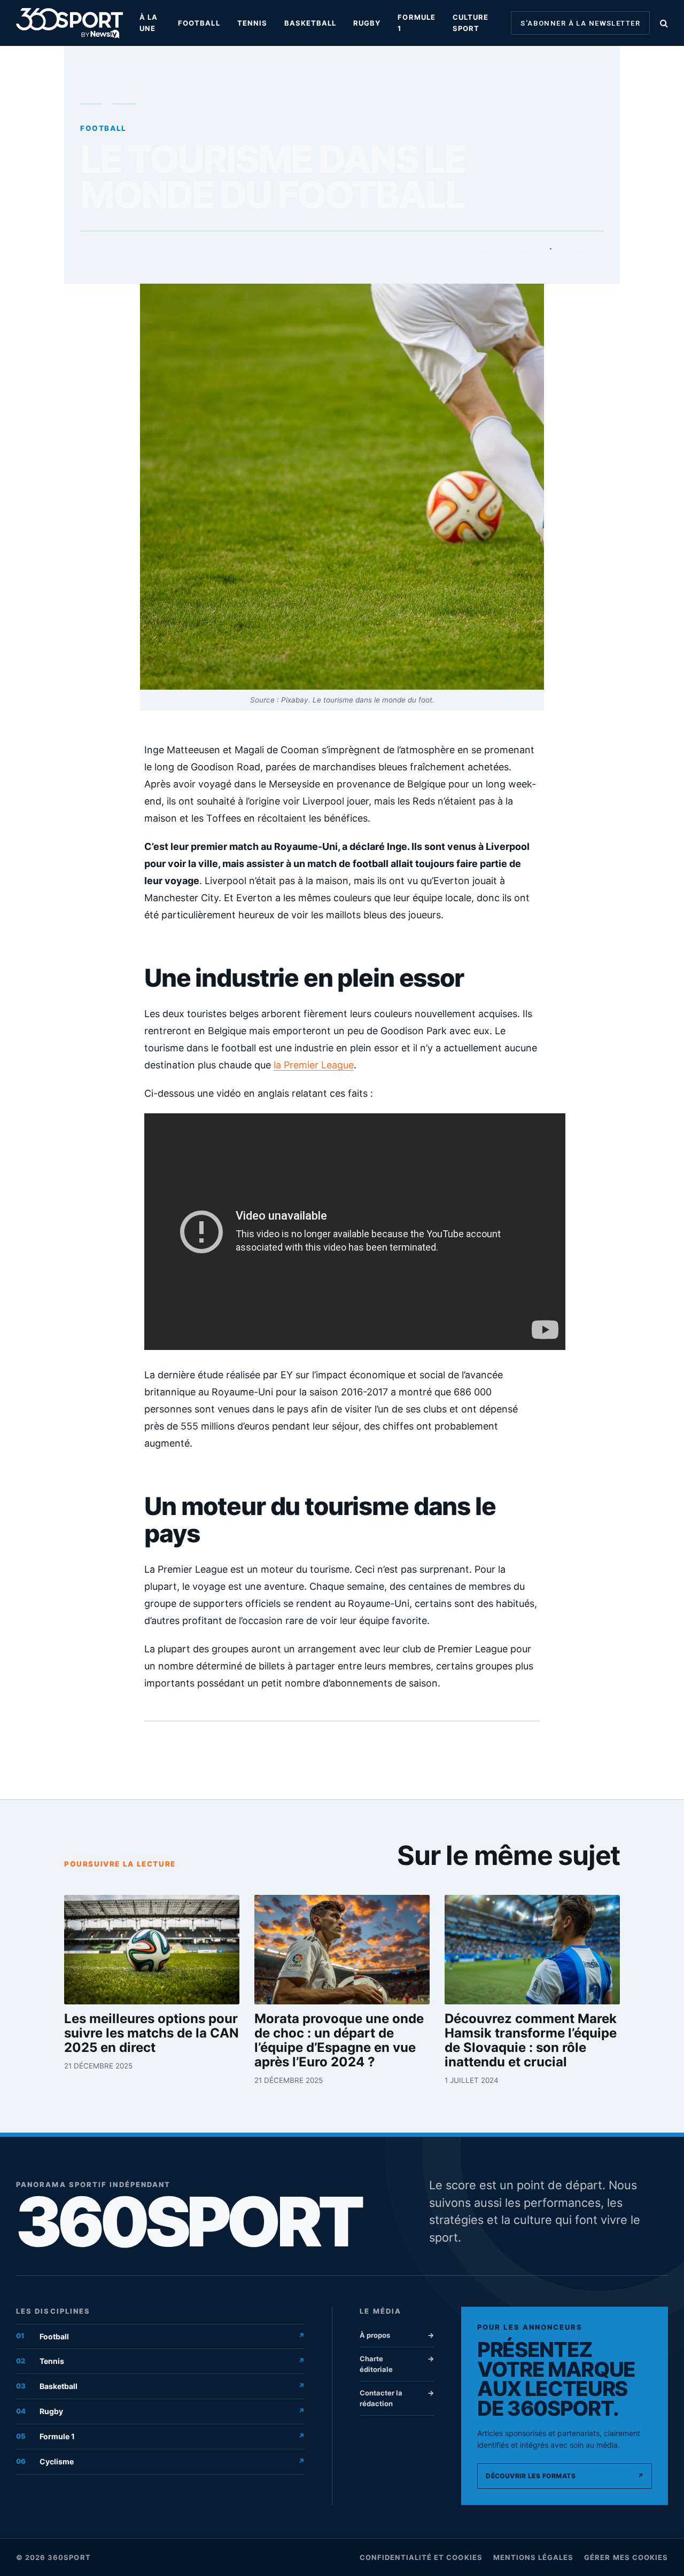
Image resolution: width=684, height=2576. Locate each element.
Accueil (91, 99)
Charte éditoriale (397, 2364)
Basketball (310, 23)
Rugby (367, 23)
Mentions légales (534, 2557)
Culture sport (471, 23)
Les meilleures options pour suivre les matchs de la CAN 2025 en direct (151, 2034)
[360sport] (69, 23)
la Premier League (314, 1065)
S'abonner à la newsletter (580, 23)
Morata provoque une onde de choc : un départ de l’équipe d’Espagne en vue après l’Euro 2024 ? (339, 2041)
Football (199, 23)
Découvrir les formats (565, 2476)
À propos (397, 2335)
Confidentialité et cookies (421, 2557)
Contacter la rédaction (397, 2398)
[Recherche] (663, 23)
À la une (149, 23)
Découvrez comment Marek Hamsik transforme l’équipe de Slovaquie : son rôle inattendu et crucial (531, 2041)
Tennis (252, 23)
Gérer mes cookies (626, 2557)
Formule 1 (416, 23)
